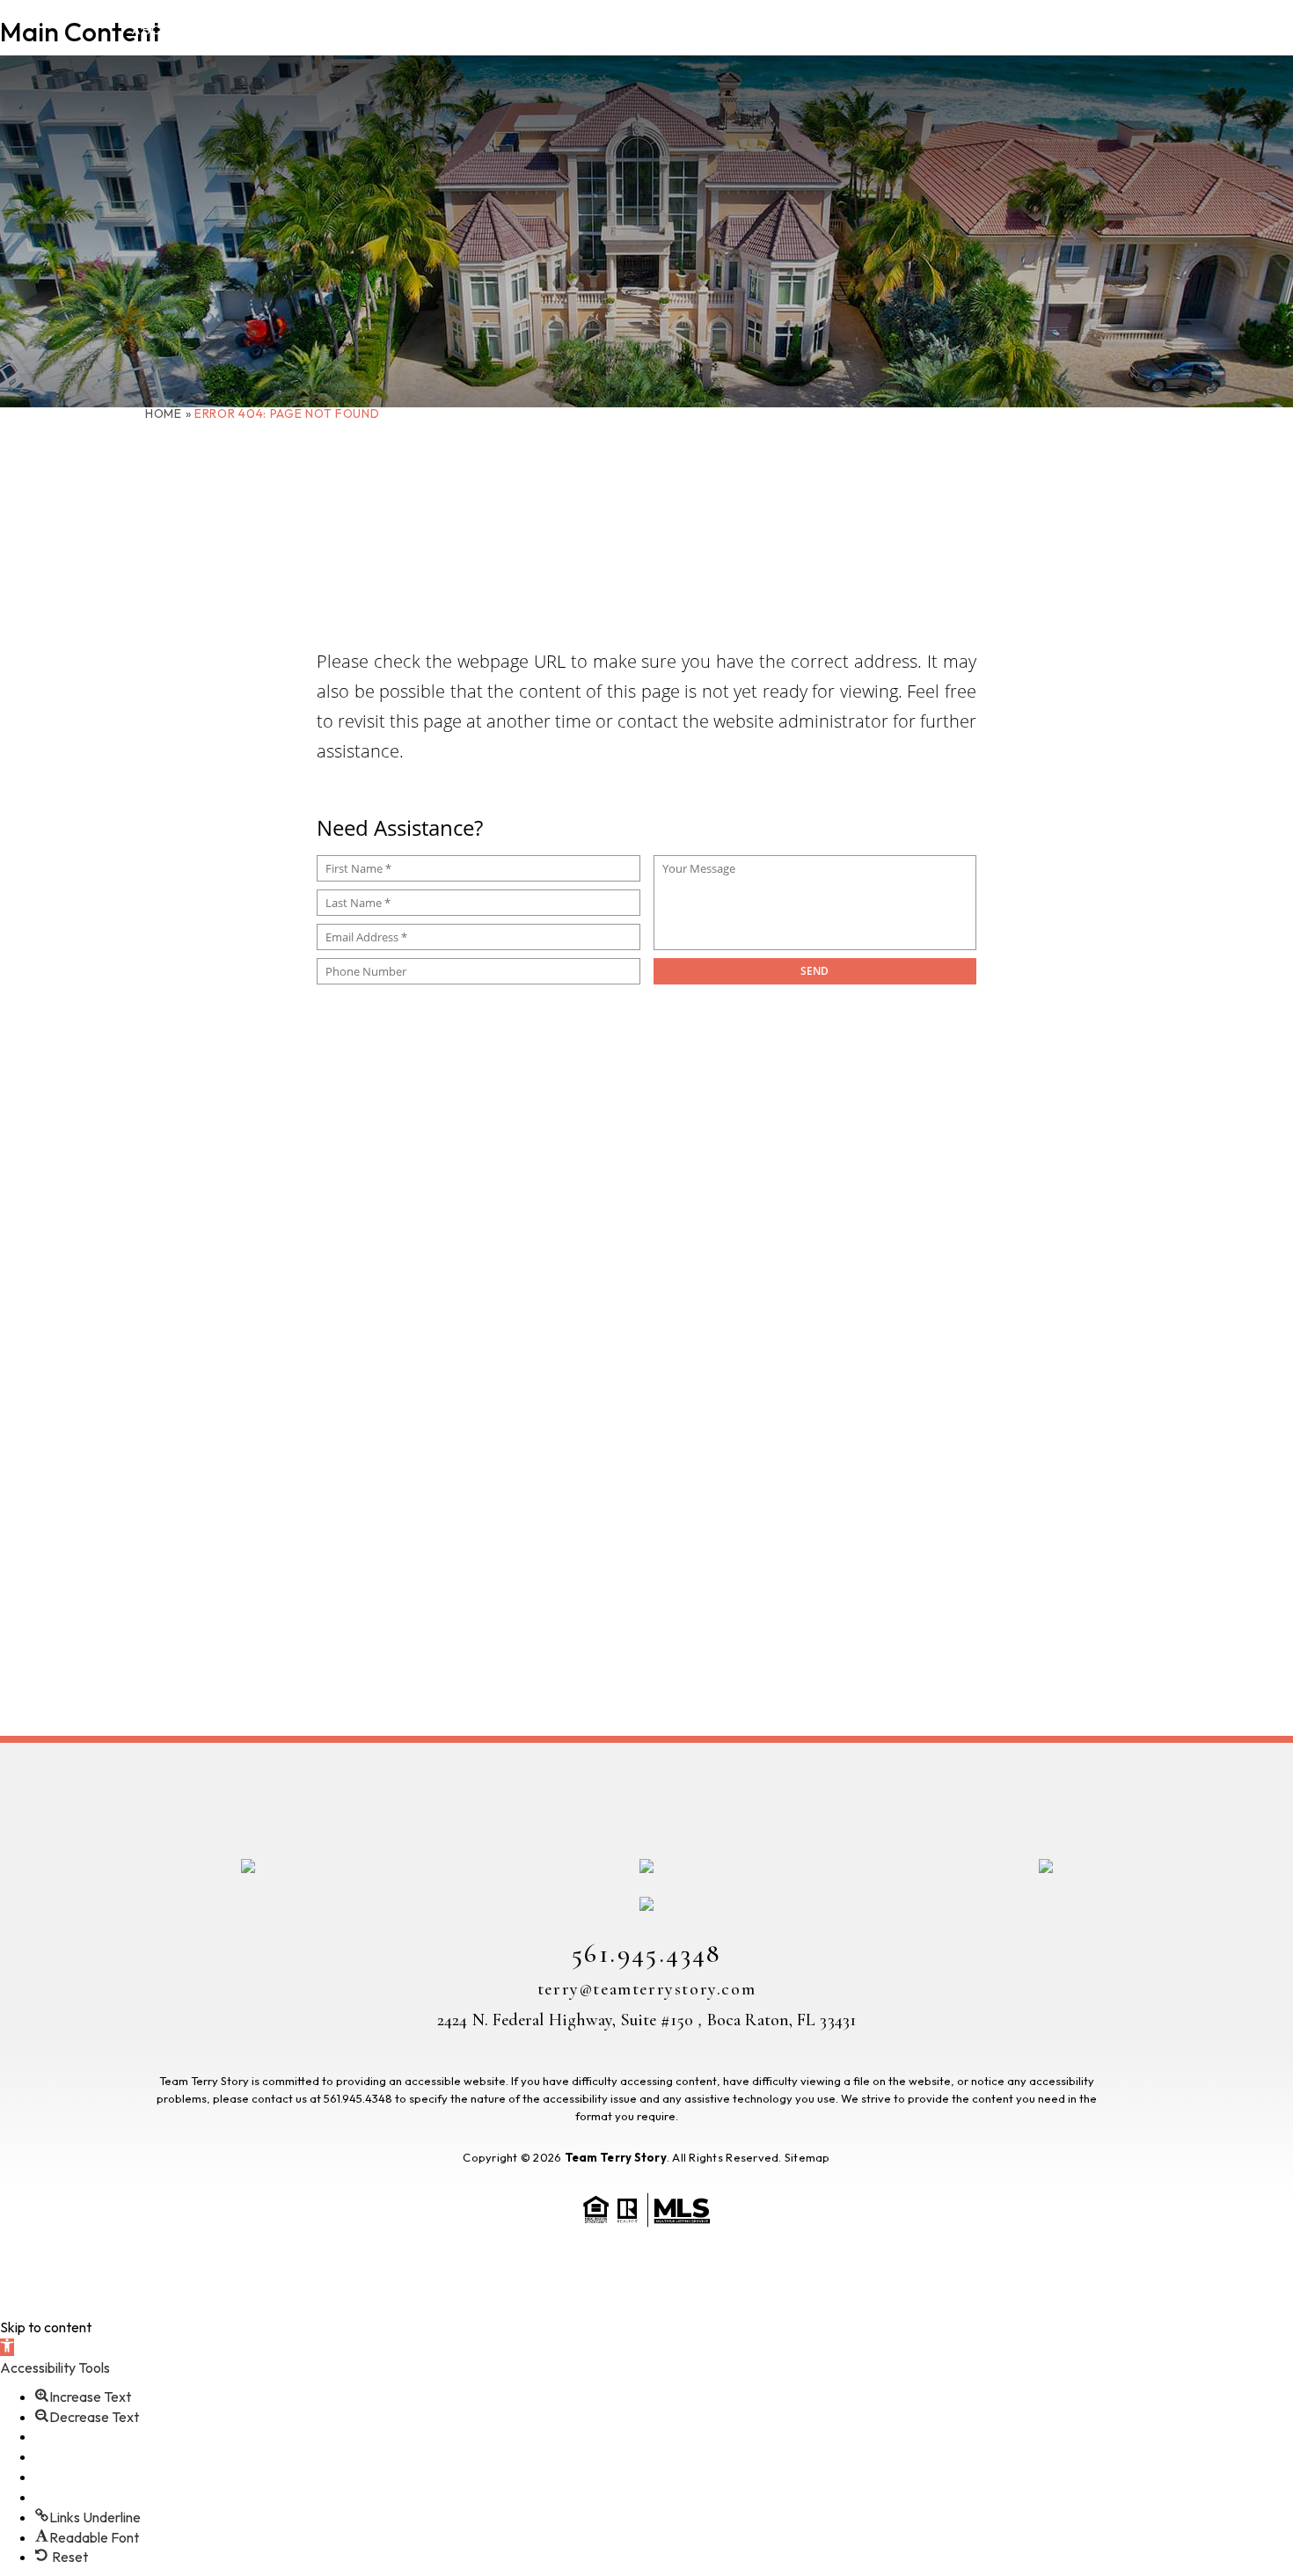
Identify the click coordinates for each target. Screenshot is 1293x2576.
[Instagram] (1265, 1214)
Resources (961, 29)
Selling (380, 29)
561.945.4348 (646, 1954)
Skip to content (46, 2327)
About (157, 29)
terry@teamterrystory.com (646, 1989)
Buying (265, 29)
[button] (7, 2347)
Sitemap (807, 2157)
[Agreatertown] (1265, 1260)
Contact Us (1151, 29)
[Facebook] (1265, 1165)
